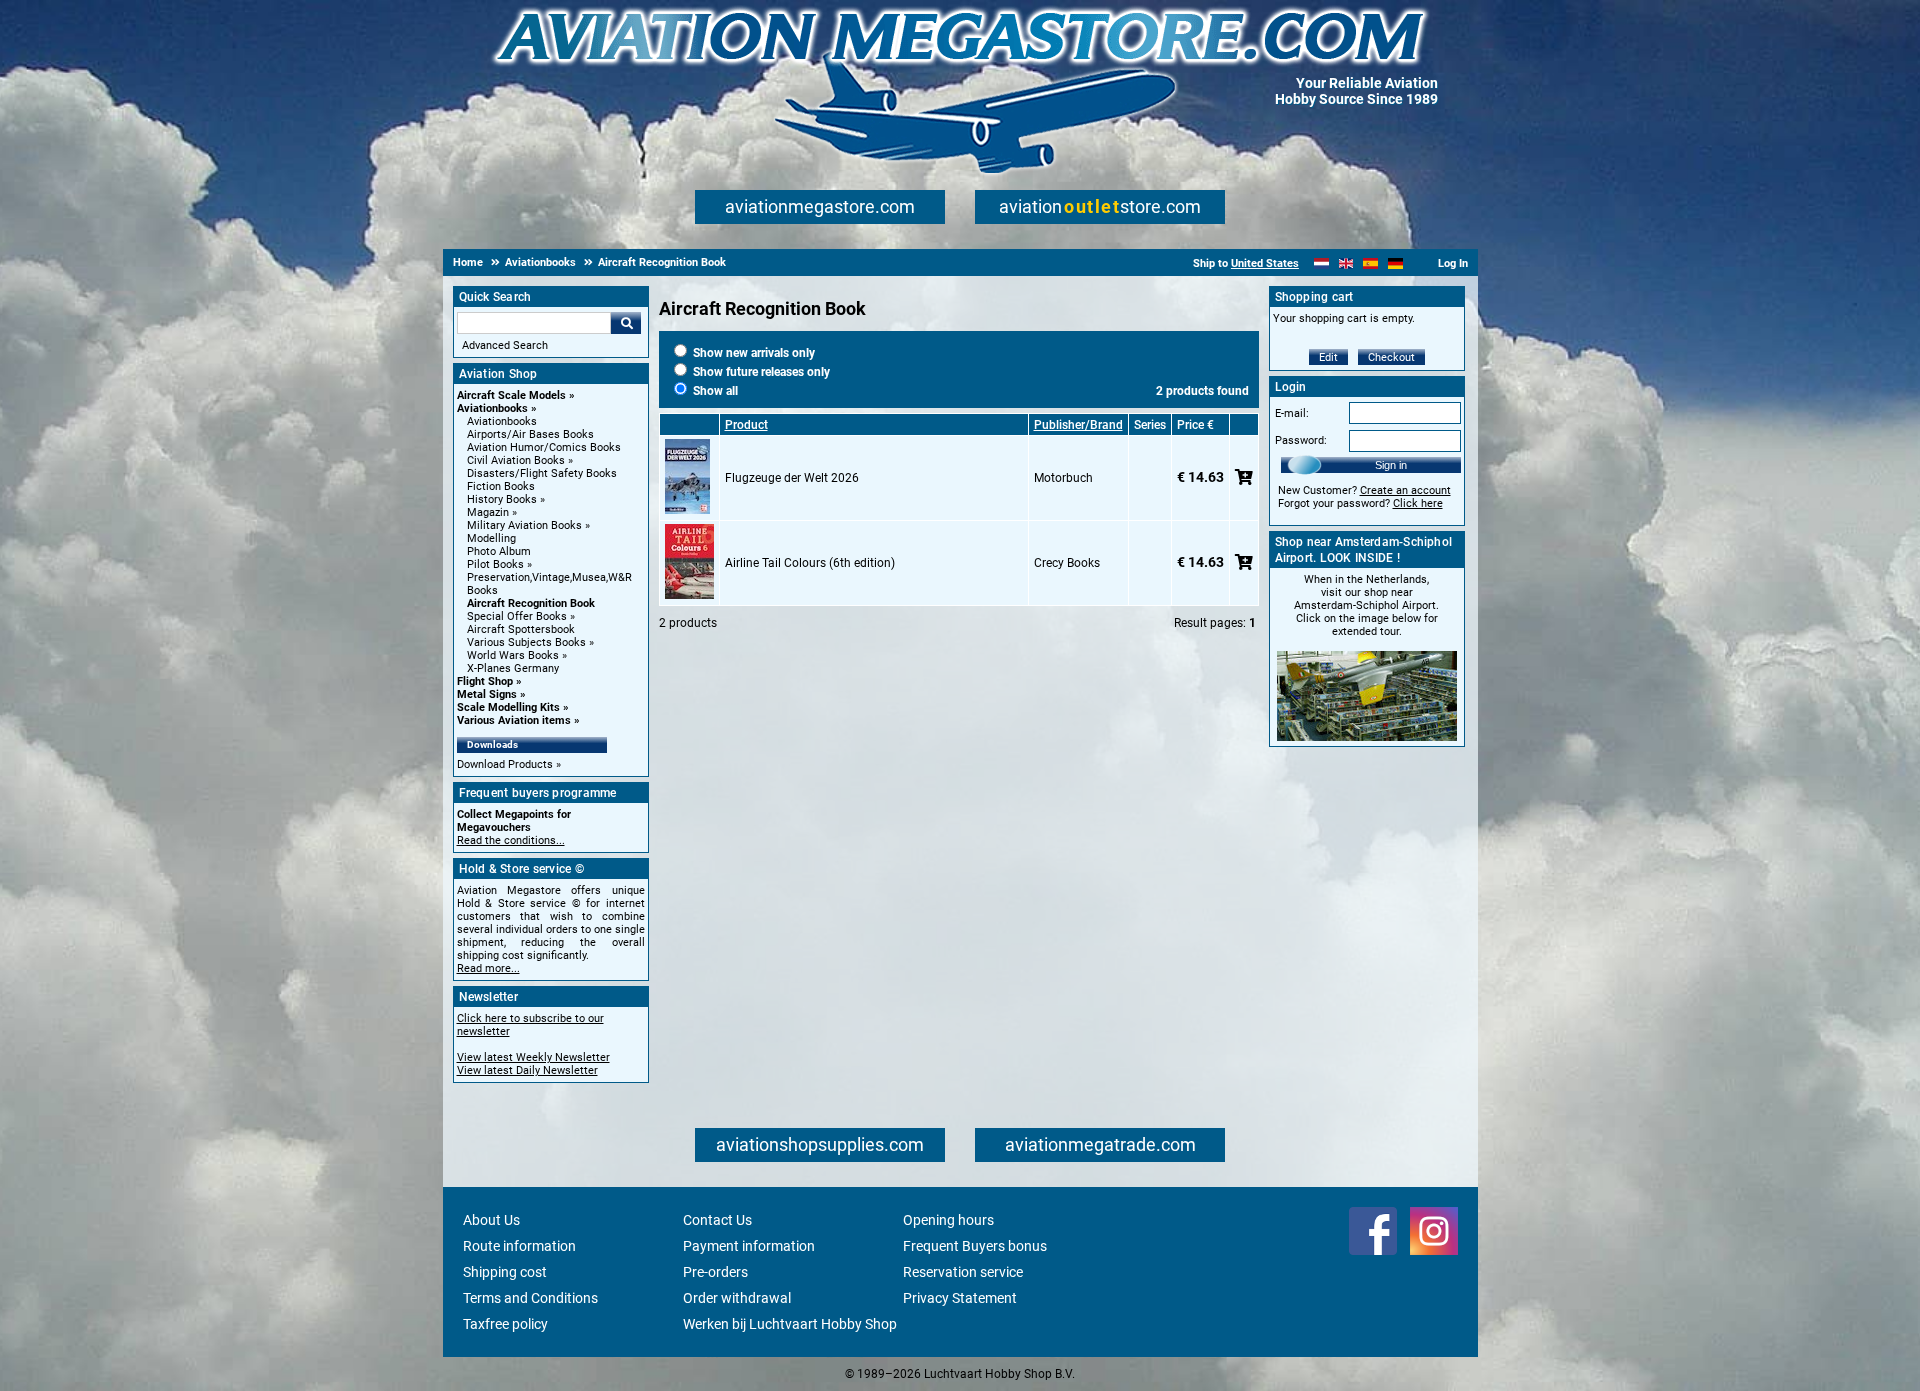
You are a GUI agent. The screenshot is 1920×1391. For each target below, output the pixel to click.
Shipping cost (505, 1272)
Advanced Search (505, 345)
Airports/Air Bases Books (530, 434)
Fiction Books (501, 486)
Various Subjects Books (526, 642)
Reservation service (963, 1272)
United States (1265, 263)
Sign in (1391, 465)
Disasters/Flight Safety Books (542, 473)
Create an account (1405, 490)
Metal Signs (487, 694)
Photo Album (499, 551)
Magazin (488, 512)
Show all (714, 391)
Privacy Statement (960, 1298)
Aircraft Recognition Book (531, 603)
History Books (502, 499)
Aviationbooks (492, 408)
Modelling (491, 538)
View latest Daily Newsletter (527, 1070)
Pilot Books (495, 564)
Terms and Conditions (530, 1298)
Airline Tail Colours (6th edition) (810, 563)
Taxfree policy (505, 1324)
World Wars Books (513, 655)
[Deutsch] (1395, 263)
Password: (1301, 440)
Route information (519, 1246)
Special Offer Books (517, 616)
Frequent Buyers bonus (975, 1246)
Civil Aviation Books (516, 460)
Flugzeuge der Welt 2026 (792, 478)
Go (626, 323)
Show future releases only (760, 372)
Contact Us (717, 1220)
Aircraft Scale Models (511, 395)
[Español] (1370, 263)
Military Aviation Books (524, 525)
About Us (491, 1220)
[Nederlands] (1321, 263)
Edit (1328, 357)
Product (746, 425)
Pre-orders (715, 1272)
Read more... (488, 968)
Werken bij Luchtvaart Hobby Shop (790, 1324)
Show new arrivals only (752, 353)
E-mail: (1292, 413)
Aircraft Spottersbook (521, 629)
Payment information (749, 1246)
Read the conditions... (511, 840)
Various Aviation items (514, 720)
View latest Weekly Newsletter (533, 1057)
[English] (1346, 263)
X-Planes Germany (513, 668)
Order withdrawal (737, 1298)
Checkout (1391, 357)
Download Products (505, 764)
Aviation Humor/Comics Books (544, 447)
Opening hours (948, 1220)
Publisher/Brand (1078, 425)
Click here (1418, 503)
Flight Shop (485, 681)
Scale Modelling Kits (508, 707)
